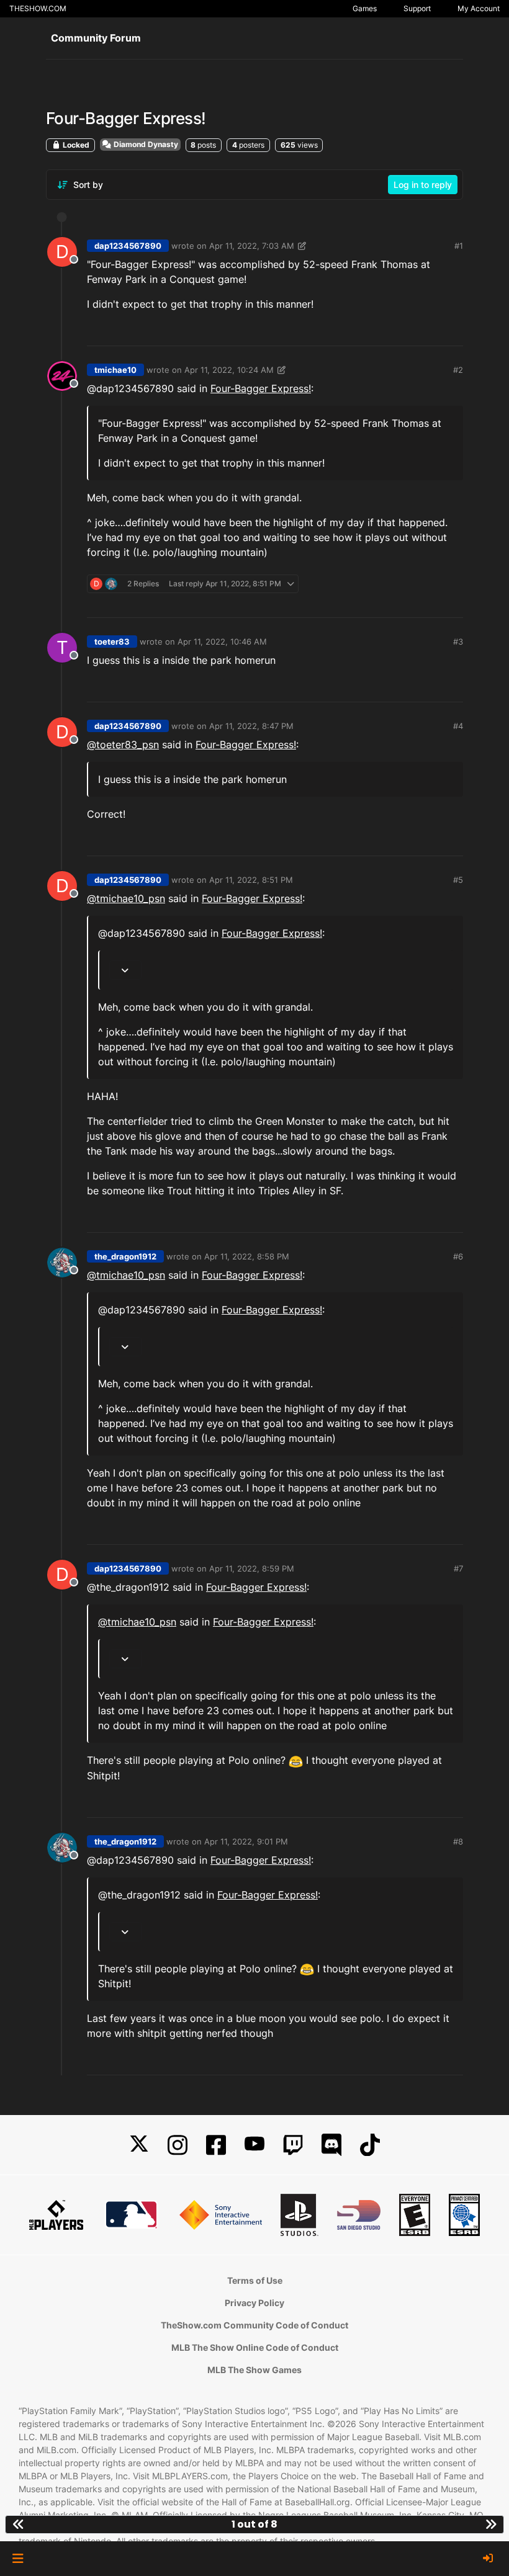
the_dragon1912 (125, 1256)
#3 (458, 642)
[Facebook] (216, 2145)
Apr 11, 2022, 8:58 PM (247, 1256)
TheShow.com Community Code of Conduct (254, 2325)
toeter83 (112, 642)
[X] (139, 2145)
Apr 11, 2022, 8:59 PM (252, 1568)
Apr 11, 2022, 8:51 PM (251, 880)
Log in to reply (423, 185)
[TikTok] (370, 2145)
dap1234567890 (128, 246)
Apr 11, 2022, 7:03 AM (252, 246)
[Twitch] (293, 2145)
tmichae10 (115, 370)
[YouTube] (254, 2145)
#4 (458, 726)
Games (365, 8)
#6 (458, 1256)
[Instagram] (178, 2145)
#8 (458, 1841)
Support (417, 8)
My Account (479, 8)
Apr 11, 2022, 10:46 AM (222, 642)
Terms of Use (255, 2280)
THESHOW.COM (38, 8)
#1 (459, 246)
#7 (458, 1568)
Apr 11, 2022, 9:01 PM (246, 1841)
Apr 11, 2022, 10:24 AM (229, 370)
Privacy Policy (254, 2303)
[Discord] (331, 2145)
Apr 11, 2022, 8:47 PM (251, 726)
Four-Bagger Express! (261, 388)
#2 (458, 370)
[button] (18, 2559)
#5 (458, 880)
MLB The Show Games (254, 2370)
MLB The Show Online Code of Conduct (255, 2347)
